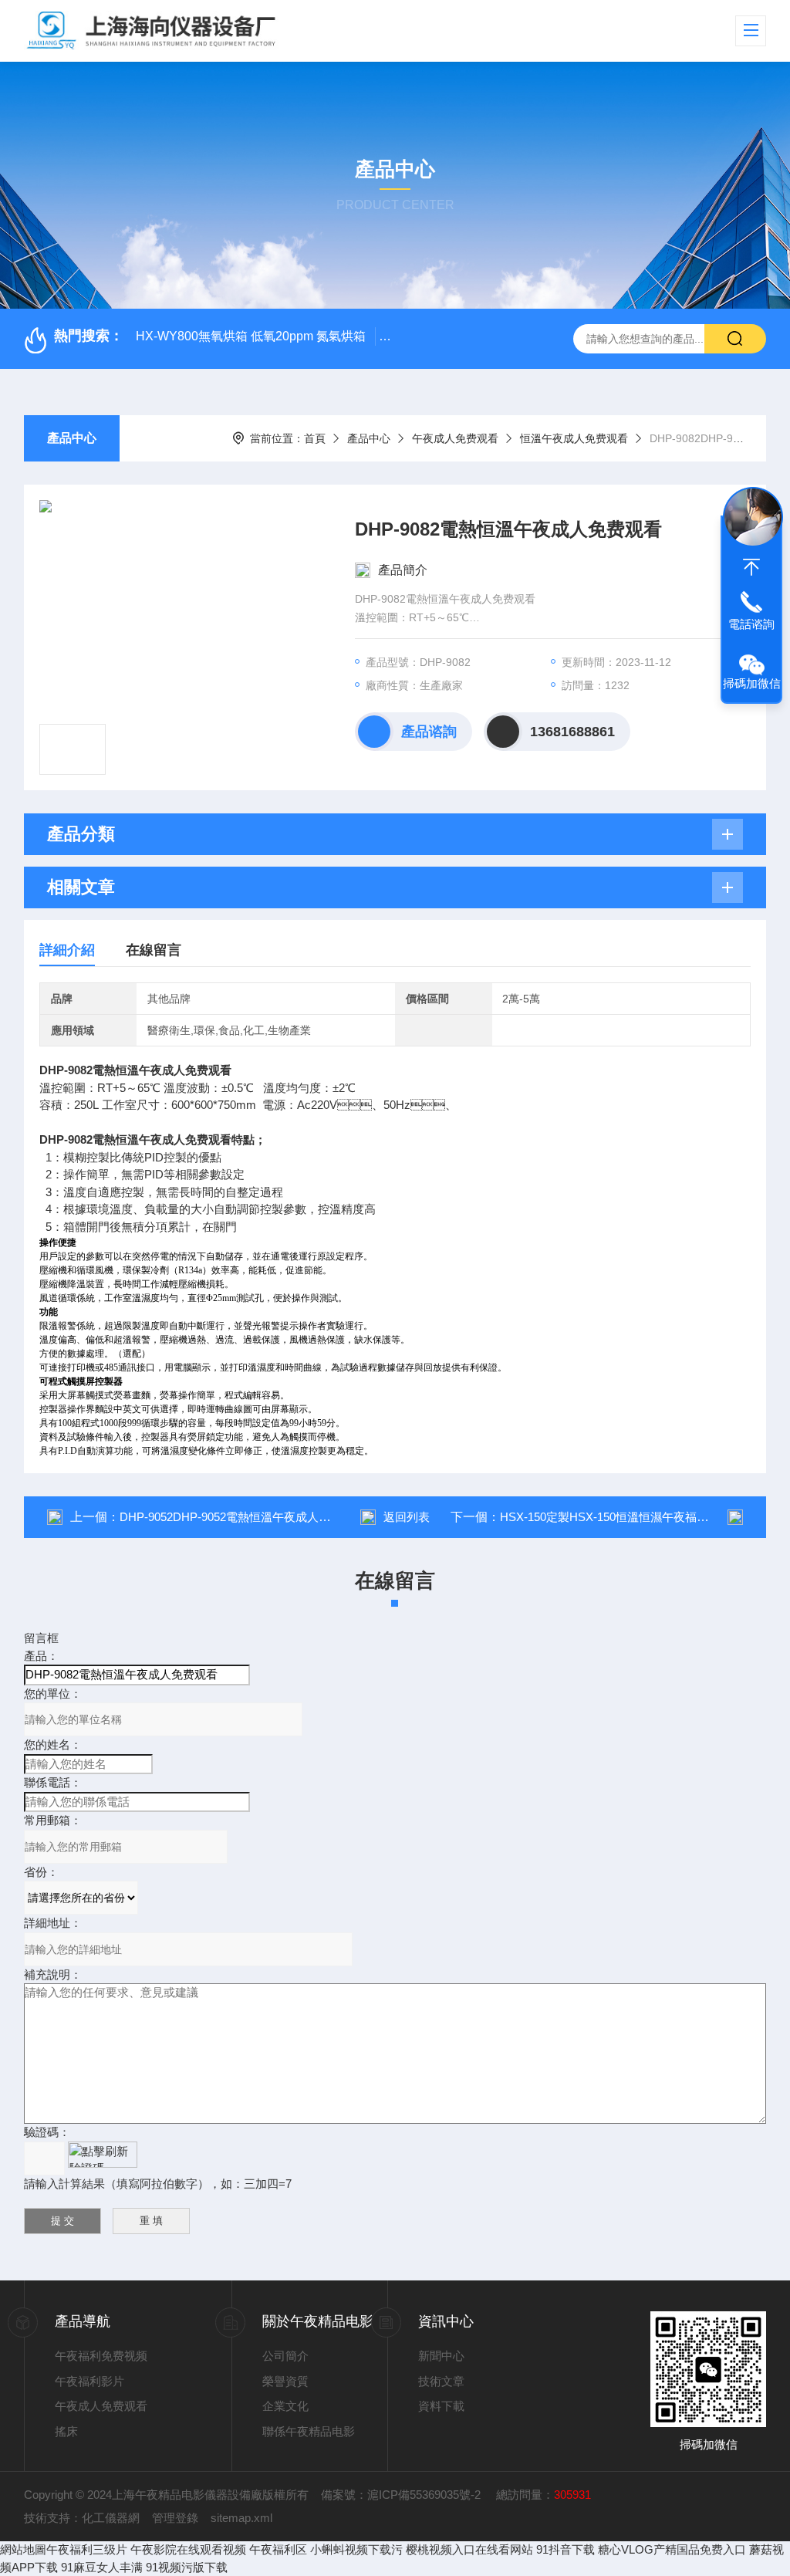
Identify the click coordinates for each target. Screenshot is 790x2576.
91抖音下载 (565, 2549)
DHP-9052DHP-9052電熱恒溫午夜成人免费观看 (242, 1517)
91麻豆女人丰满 (102, 2567)
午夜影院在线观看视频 (188, 2549)
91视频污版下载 (187, 2567)
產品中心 (72, 438)
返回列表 (407, 1517)
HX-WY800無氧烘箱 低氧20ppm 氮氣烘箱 (251, 336)
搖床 (66, 2431)
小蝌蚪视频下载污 (356, 2549)
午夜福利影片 (89, 2381)
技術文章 (441, 2381)
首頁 (315, 438)
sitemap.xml (241, 2518)
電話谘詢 (751, 624)
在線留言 (154, 950)
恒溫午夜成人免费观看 (574, 438)
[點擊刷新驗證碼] (103, 2155)
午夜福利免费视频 (101, 2356)
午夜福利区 (278, 2549)
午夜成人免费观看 (455, 438)
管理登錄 (175, 2518)
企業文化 (285, 2406)
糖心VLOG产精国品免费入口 (672, 2549)
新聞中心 (441, 2356)
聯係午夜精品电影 (309, 2431)
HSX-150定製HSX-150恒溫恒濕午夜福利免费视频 (627, 1517)
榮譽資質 (285, 2381)
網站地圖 (23, 2549)
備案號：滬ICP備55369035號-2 (402, 2495)
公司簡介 (285, 2356)
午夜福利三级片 (87, 2549)
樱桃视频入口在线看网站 (469, 2549)
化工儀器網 (111, 2518)
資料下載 (441, 2406)
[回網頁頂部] (751, 567)
